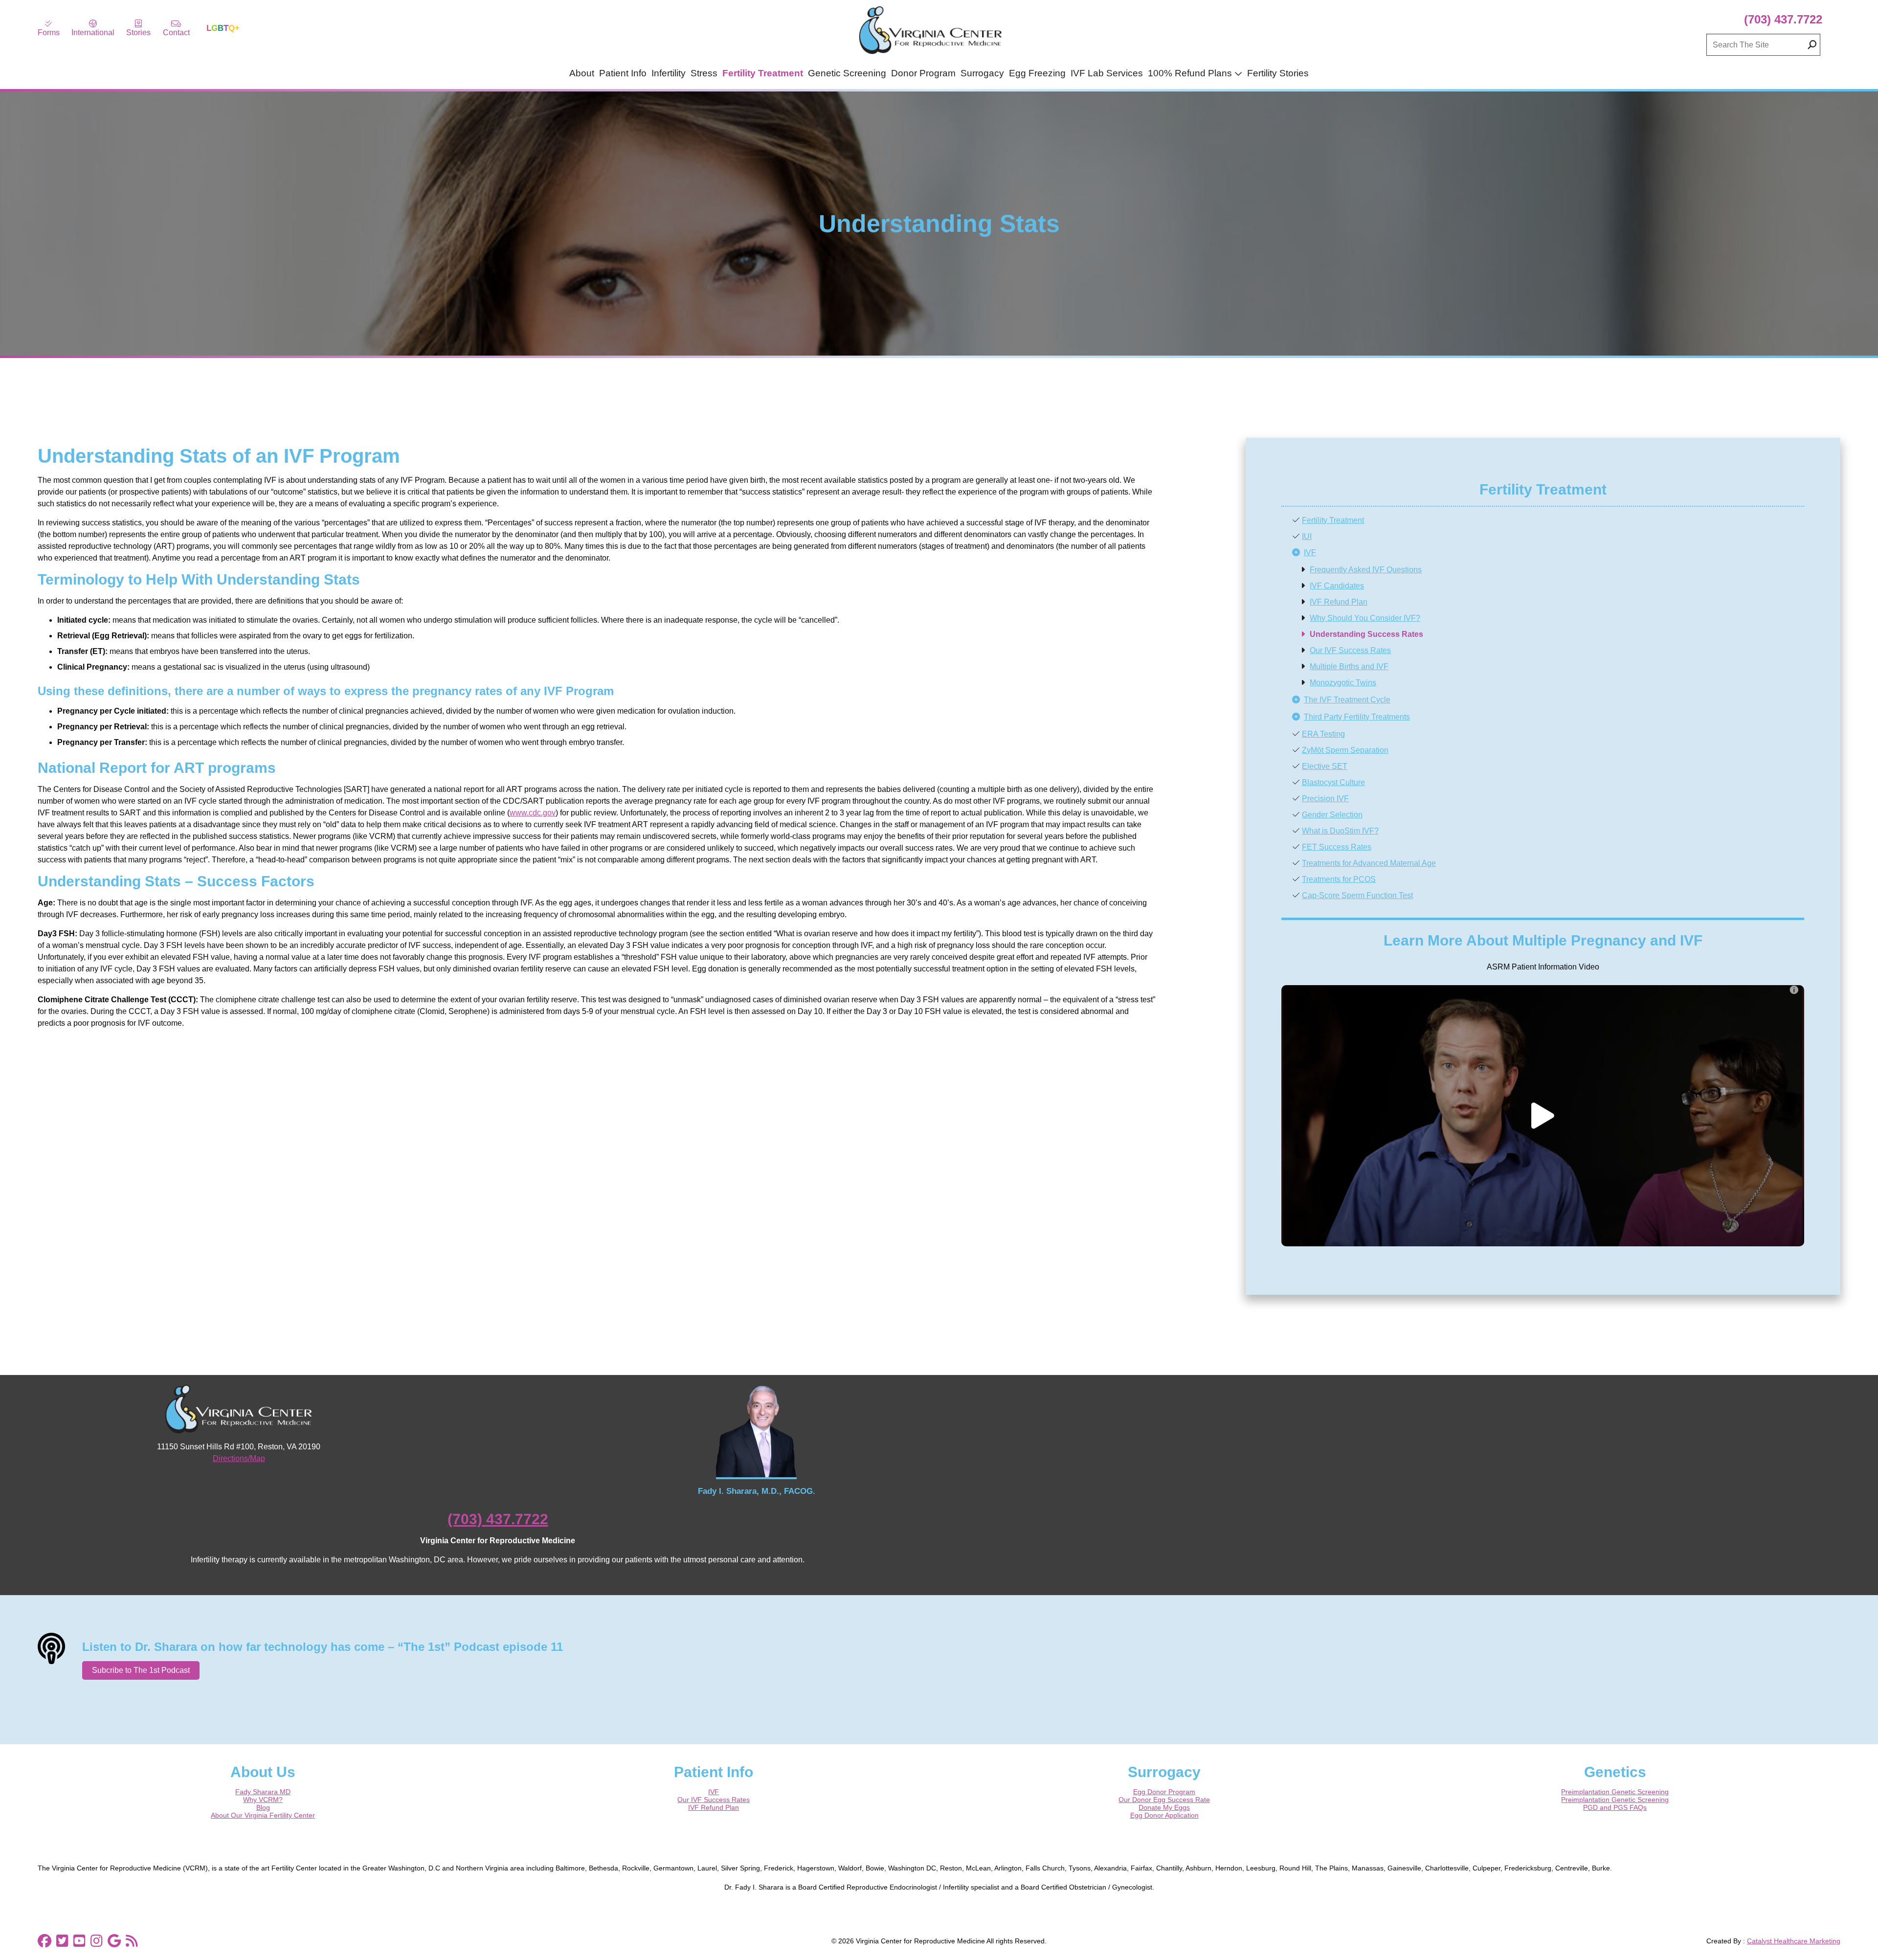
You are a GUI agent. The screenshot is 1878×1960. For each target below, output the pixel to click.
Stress (704, 73)
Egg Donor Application (1164, 1815)
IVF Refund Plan (1339, 602)
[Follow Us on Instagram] (97, 1941)
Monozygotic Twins (1343, 683)
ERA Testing (1323, 734)
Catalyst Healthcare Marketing (1794, 1941)
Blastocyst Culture (1333, 782)
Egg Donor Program (1164, 1792)
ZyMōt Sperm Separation (1345, 750)
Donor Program (923, 73)
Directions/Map (239, 1458)
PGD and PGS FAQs (1615, 1807)
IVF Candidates (1337, 586)
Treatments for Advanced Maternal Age (1369, 863)
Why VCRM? (263, 1800)
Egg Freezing (1037, 73)
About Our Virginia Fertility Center (263, 1815)
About (582, 73)
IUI (1307, 536)
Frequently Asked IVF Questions (1366, 570)
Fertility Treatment (763, 73)
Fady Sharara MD (263, 1792)
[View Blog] (132, 1941)
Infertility (669, 73)
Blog (263, 1807)
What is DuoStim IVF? (1340, 831)
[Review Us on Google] (114, 1941)
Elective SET (1325, 766)
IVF (1310, 552)
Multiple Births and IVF (1349, 666)
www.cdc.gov (533, 813)
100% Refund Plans (1190, 73)
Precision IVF (1325, 799)
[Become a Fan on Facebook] (45, 1941)
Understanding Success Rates (1366, 634)
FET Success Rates (1337, 847)
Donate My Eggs (1164, 1807)
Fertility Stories (1278, 73)
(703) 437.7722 (1783, 19)
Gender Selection (1332, 815)
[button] (1543, 1116)
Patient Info (623, 73)
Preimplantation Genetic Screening (1615, 1792)
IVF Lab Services (1107, 73)
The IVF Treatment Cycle (1347, 700)
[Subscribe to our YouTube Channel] (79, 1941)
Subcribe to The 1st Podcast (141, 1670)
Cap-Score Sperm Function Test (1357, 895)
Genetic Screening (847, 73)
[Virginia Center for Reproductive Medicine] (930, 54)
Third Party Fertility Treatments (1357, 717)
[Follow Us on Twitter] (62, 1941)
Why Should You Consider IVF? (1365, 618)
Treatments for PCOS (1339, 879)
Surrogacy (982, 73)
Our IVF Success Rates (1350, 650)
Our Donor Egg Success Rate (1164, 1800)
